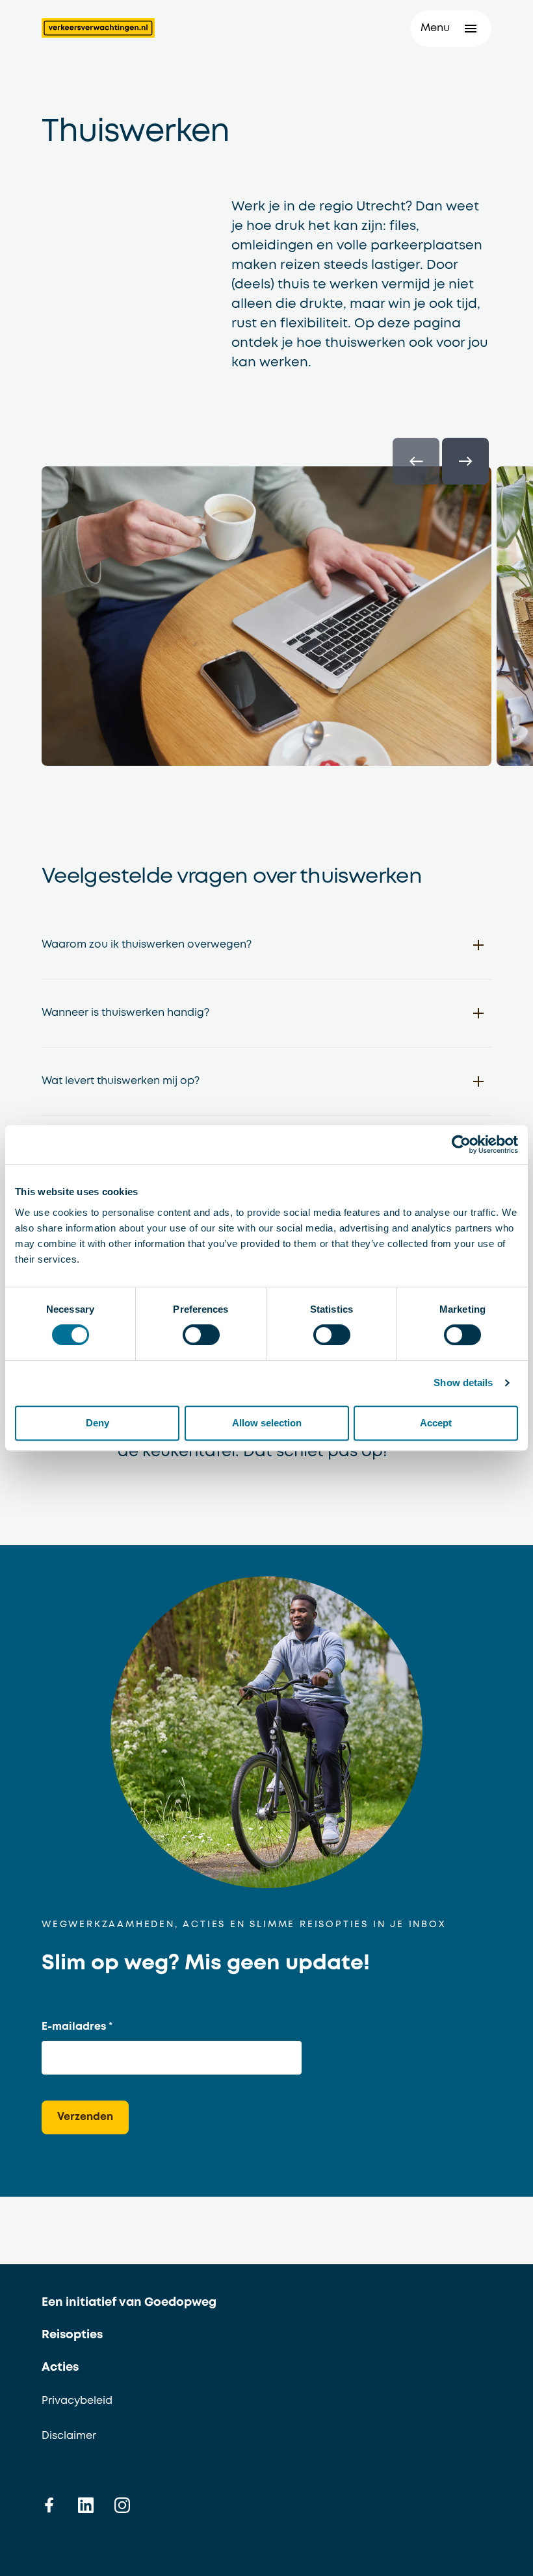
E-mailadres (74, 2027)
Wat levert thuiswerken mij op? (121, 1081)
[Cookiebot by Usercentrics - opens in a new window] (461, 1144)
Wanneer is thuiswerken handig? (125, 1013)
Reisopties (72, 2335)
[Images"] (266, 621)
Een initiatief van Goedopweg (129, 2303)
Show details (463, 1383)
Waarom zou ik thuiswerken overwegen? (147, 945)
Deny (97, 1423)
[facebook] (49, 2505)
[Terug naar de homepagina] (98, 28)
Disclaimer (69, 2436)
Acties (60, 2368)
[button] (451, 29)
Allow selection (267, 1423)
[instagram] (122, 2505)
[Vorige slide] (416, 461)
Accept (436, 1423)
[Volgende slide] (465, 461)
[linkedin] (86, 2505)
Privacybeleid (77, 2401)
